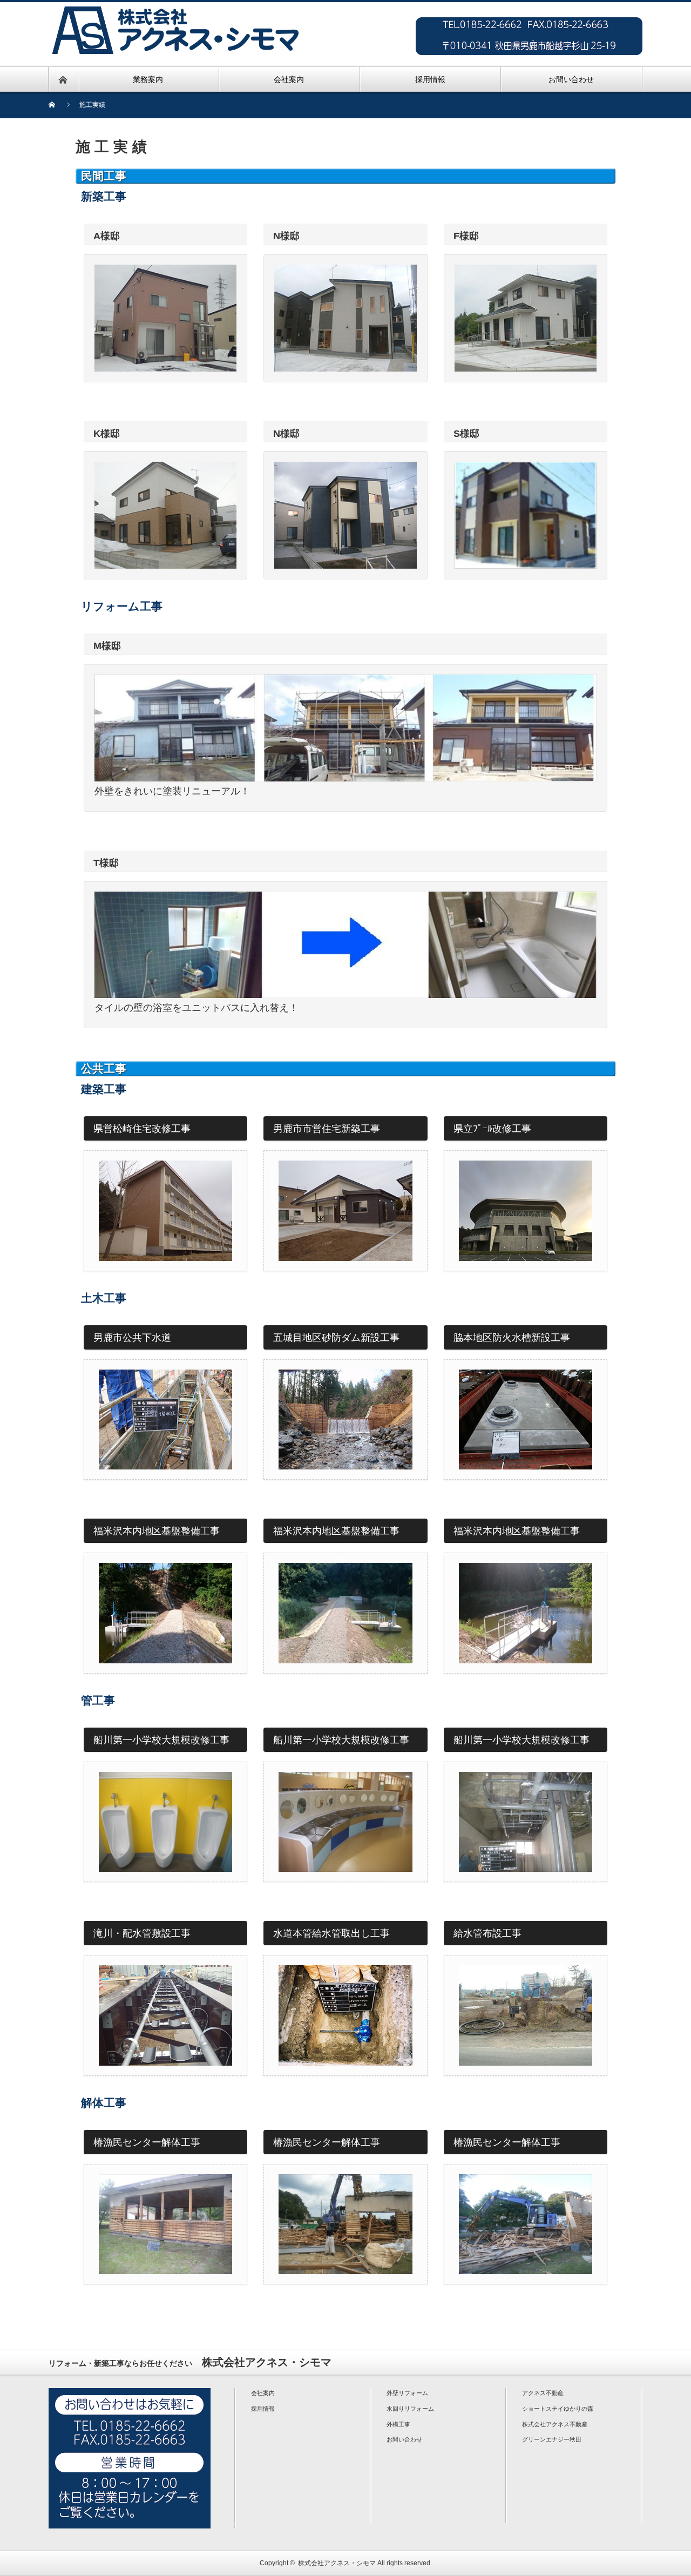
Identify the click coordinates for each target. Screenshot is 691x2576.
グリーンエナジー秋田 (552, 2439)
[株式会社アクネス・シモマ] (175, 8)
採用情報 (263, 2409)
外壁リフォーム (407, 2393)
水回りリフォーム (410, 2409)
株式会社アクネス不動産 (555, 2424)
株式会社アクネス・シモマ (337, 2563)
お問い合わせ (404, 2439)
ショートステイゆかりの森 (558, 2409)
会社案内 (263, 2393)
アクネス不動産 (543, 2393)
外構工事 (398, 2424)
